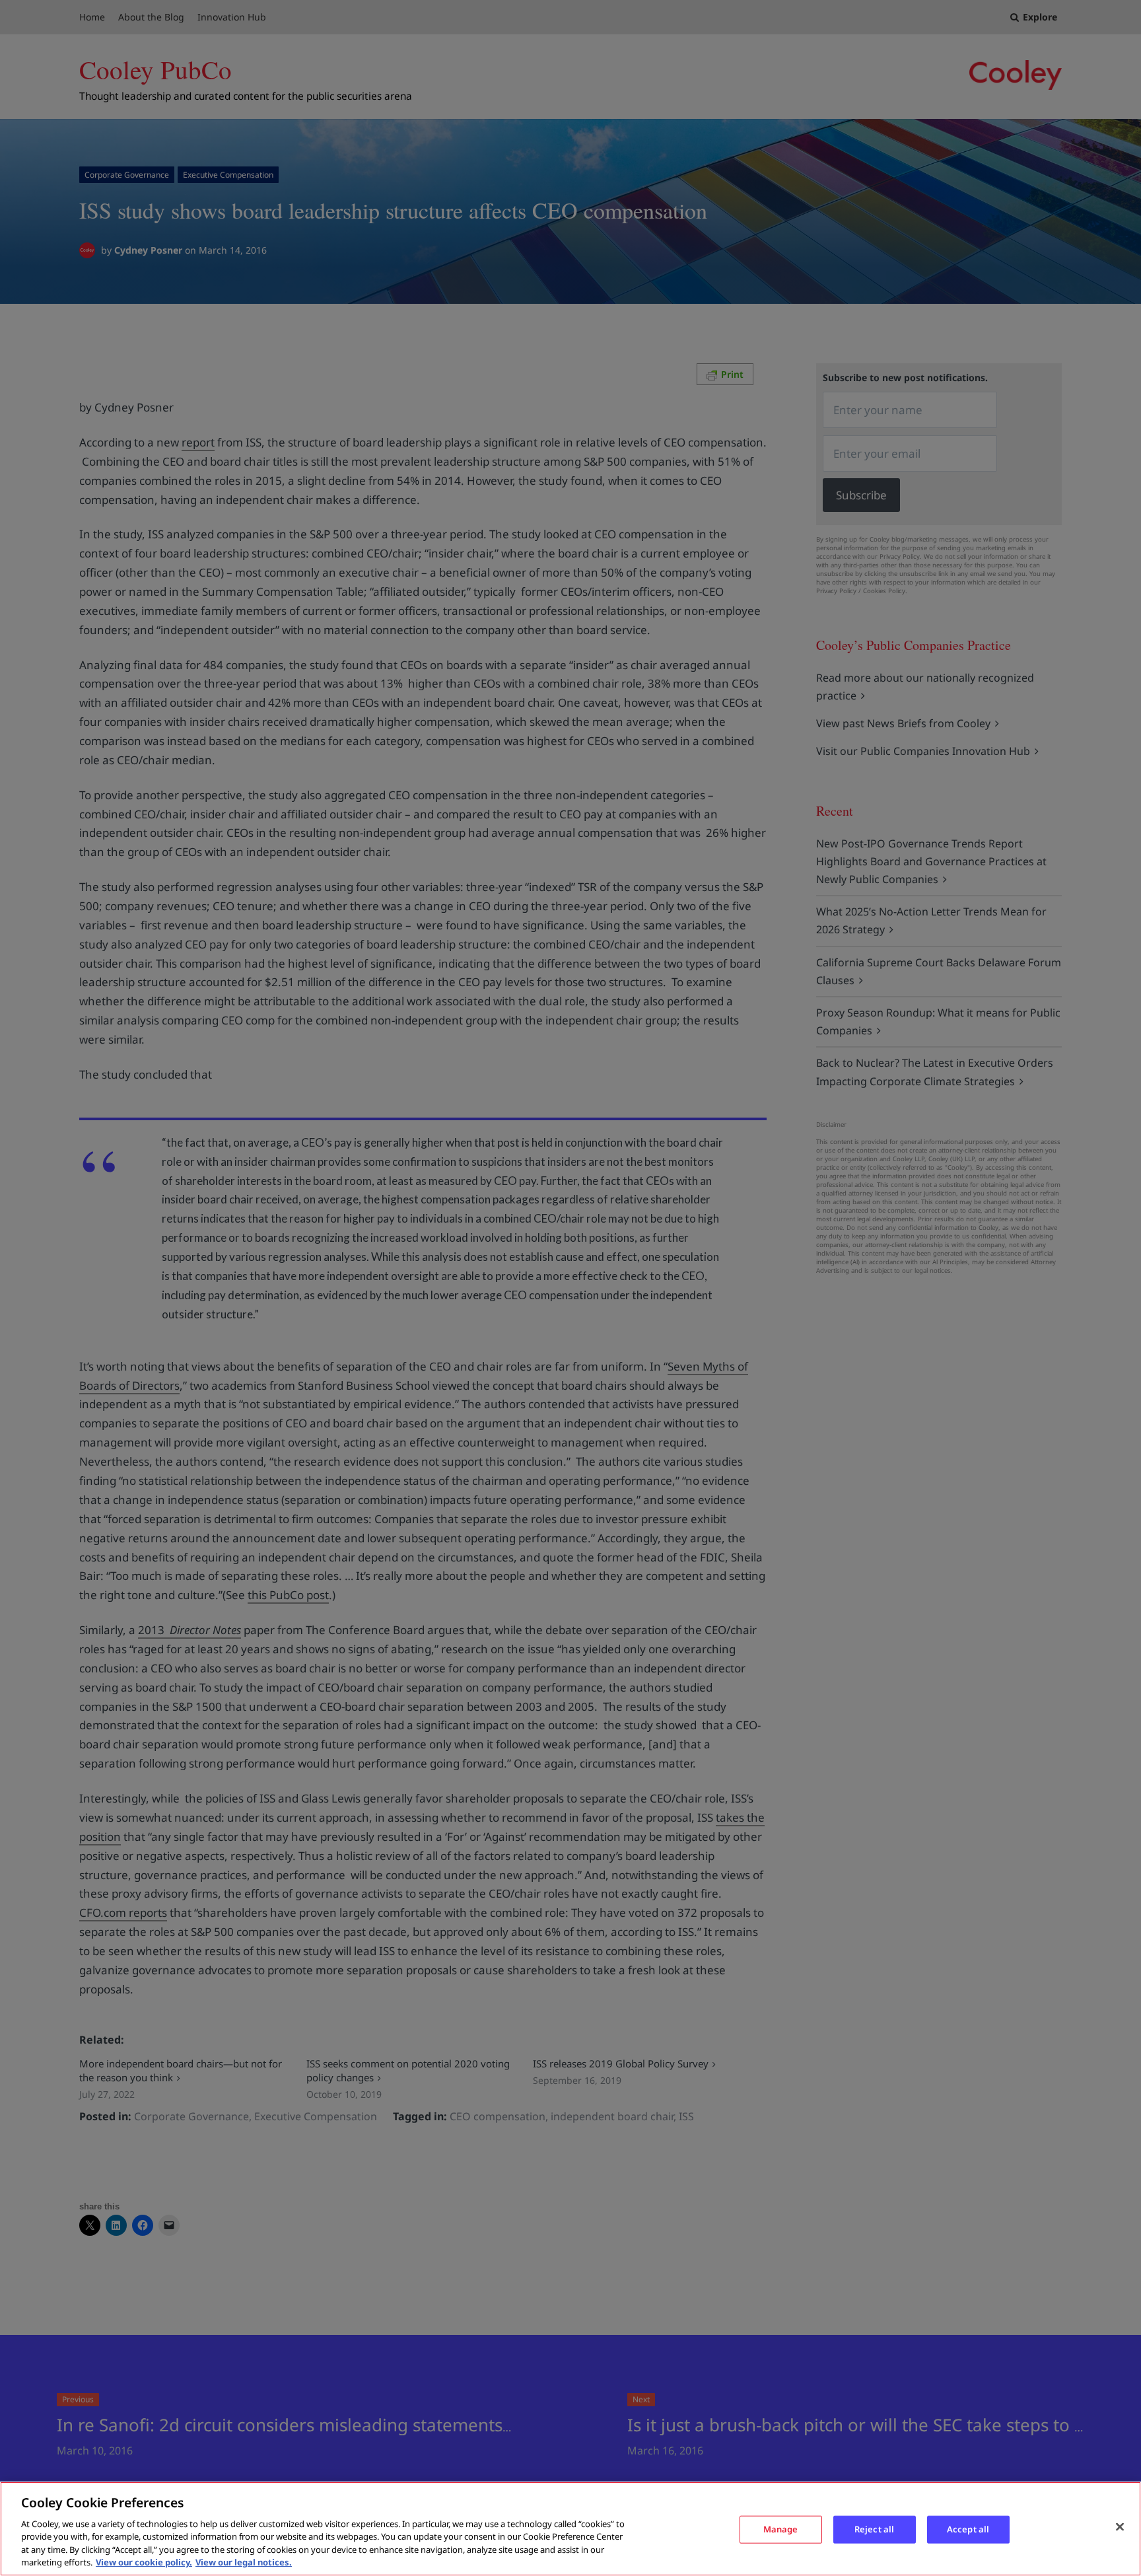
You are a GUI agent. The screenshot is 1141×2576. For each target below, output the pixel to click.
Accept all (968, 2529)
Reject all (874, 2529)
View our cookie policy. (144, 2562)
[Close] (1120, 2527)
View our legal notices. (244, 2562)
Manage (781, 2529)
